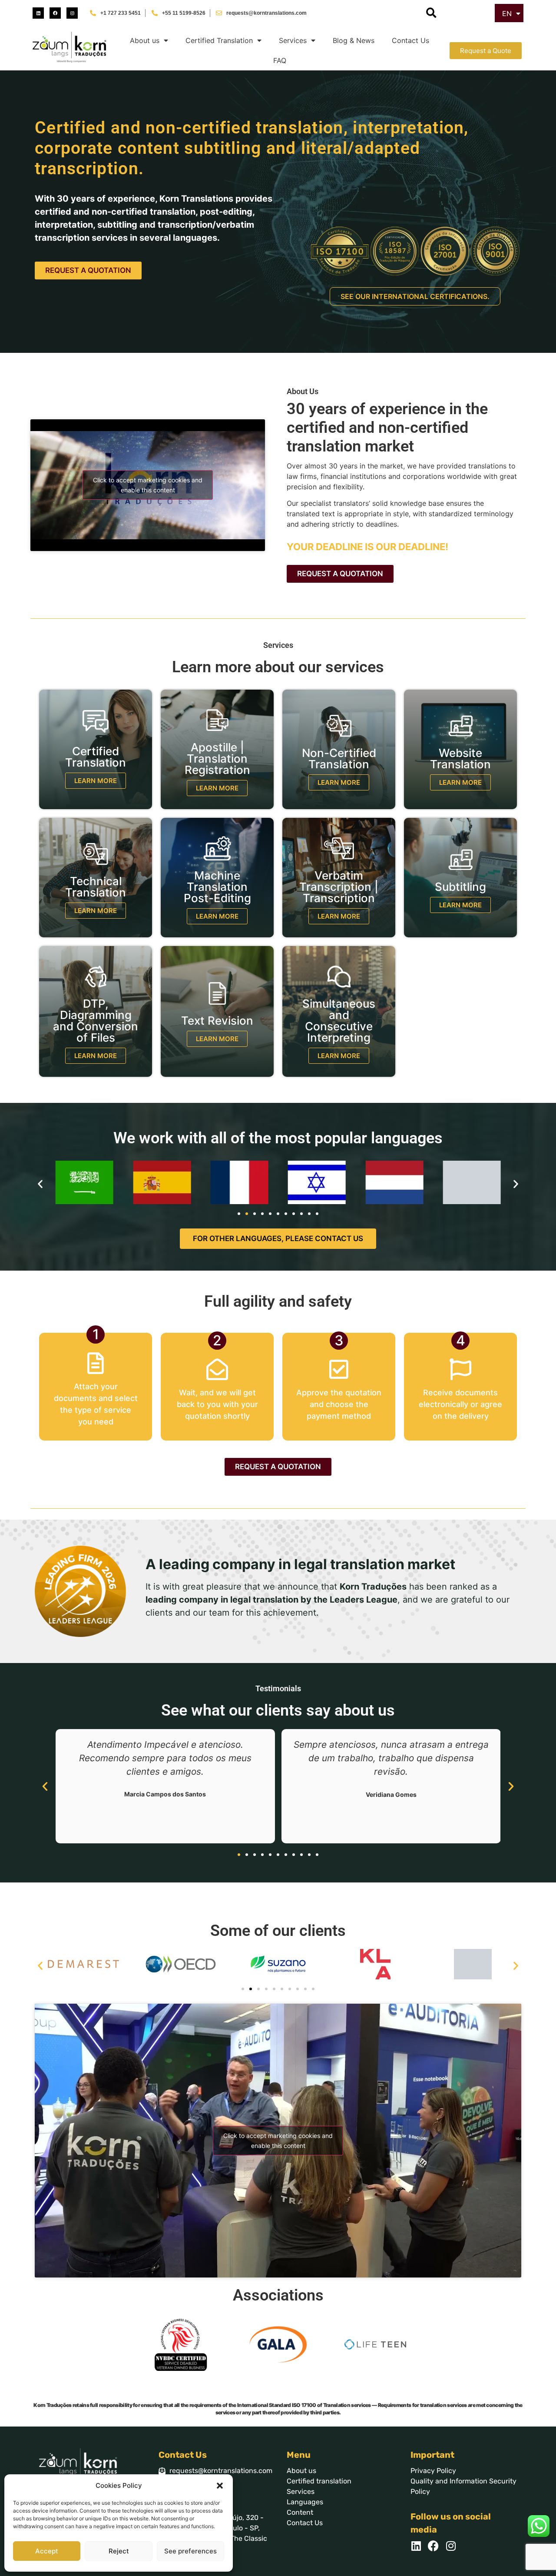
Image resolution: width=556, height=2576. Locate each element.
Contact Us (410, 40)
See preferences (190, 2551)
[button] (220, 2486)
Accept (47, 2551)
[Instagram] (72, 13)
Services (293, 40)
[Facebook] (55, 13)
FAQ (280, 60)
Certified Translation (219, 40)
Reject (119, 2551)
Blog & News (354, 40)
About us (145, 40)
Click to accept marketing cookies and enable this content (148, 485)
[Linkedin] (38, 13)
